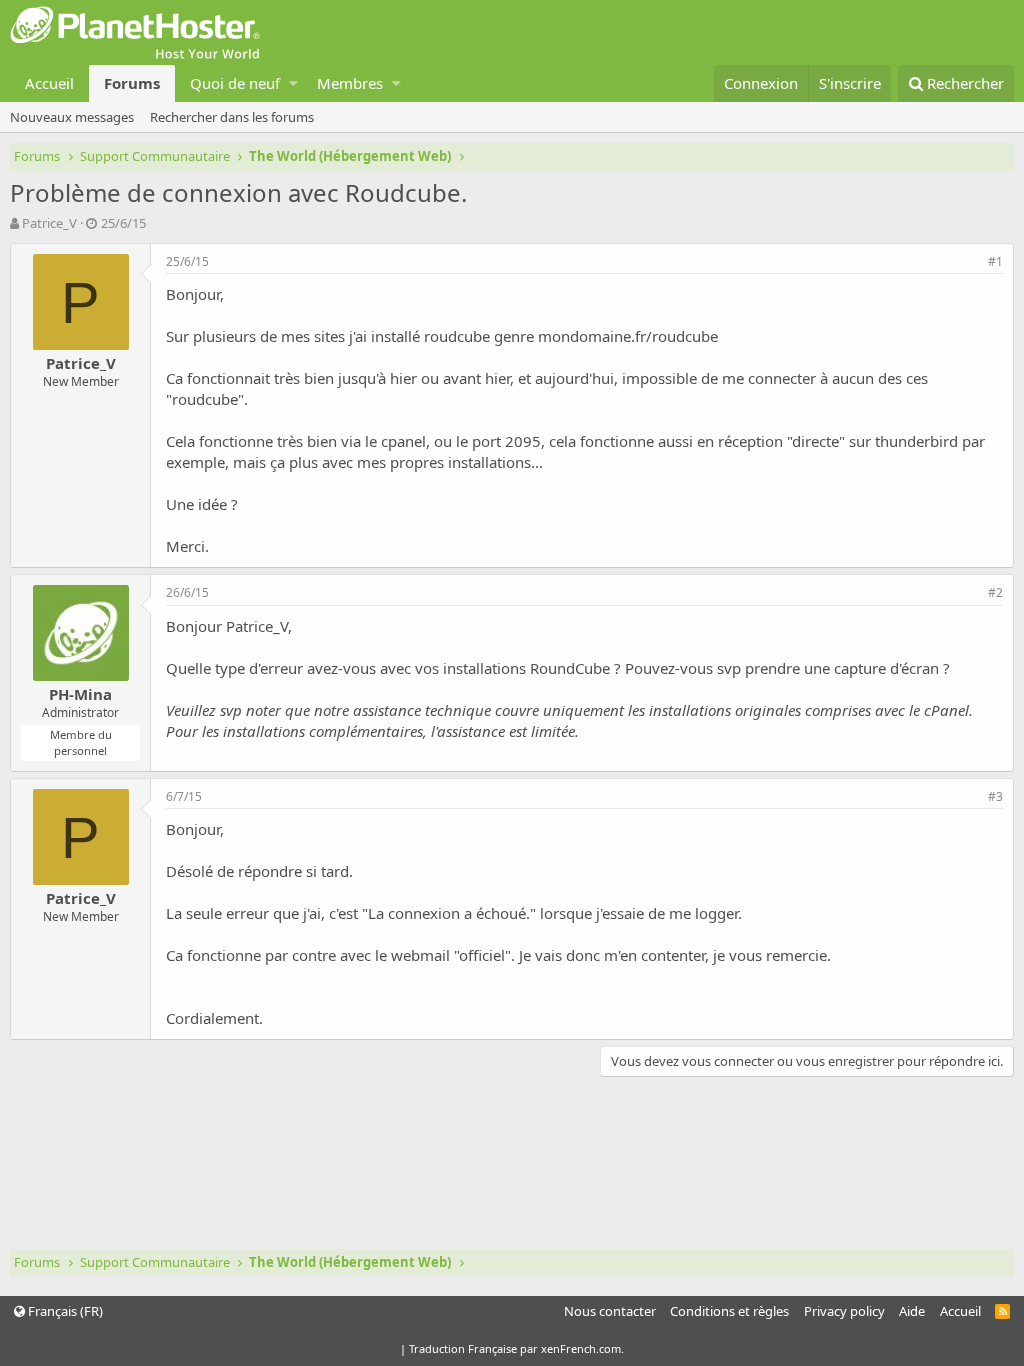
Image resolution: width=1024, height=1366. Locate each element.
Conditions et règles (729, 1311)
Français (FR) (64, 1311)
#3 (995, 796)
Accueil (49, 83)
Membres (350, 83)
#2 (995, 592)
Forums (132, 83)
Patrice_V (49, 223)
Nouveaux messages (72, 117)
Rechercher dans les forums (232, 117)
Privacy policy (844, 1311)
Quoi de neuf (235, 83)
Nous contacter (610, 1311)
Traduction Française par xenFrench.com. (516, 1348)
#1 (995, 261)
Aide (912, 1311)
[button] (293, 83)
